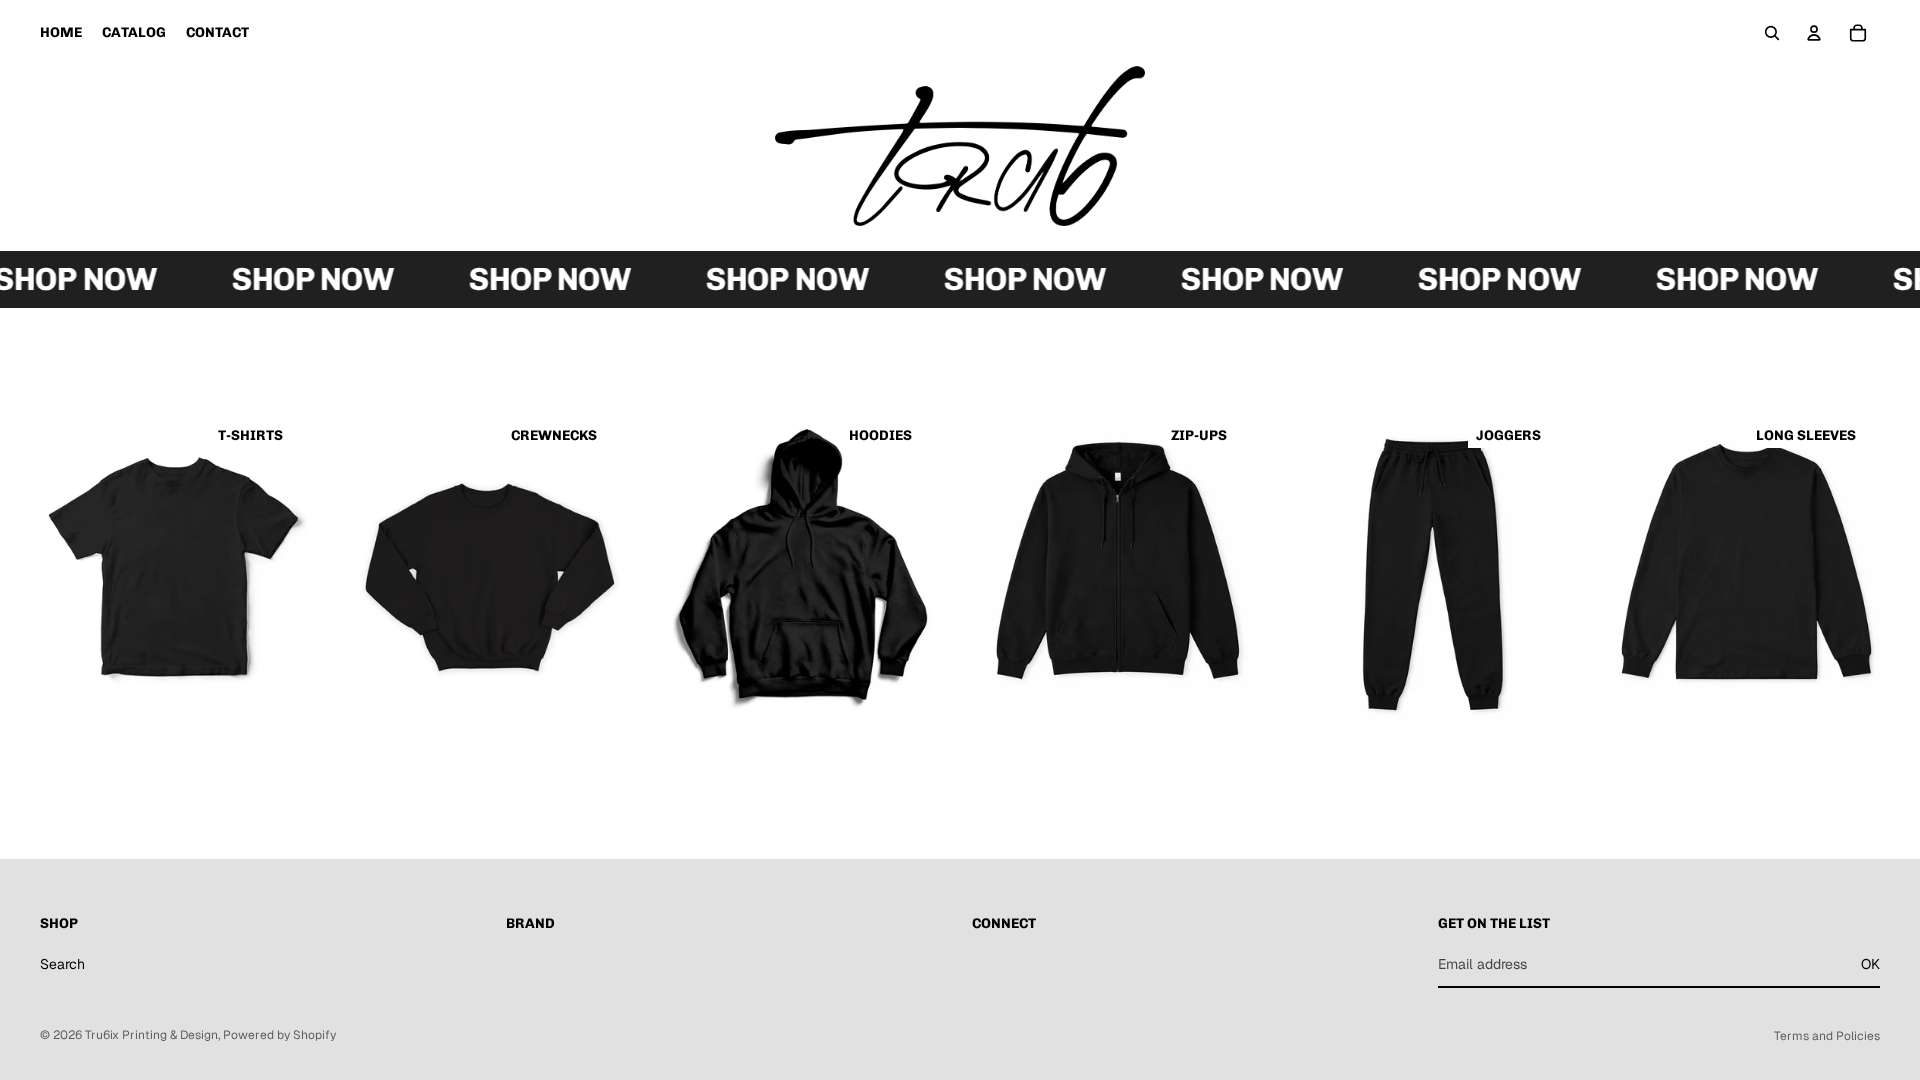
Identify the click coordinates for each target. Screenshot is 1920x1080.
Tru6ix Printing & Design (151, 1035)
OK (1870, 964)
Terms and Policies (1827, 1036)
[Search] (1772, 33)
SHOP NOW (302, 279)
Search (62, 964)
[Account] (1814, 33)
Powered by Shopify (279, 1035)
